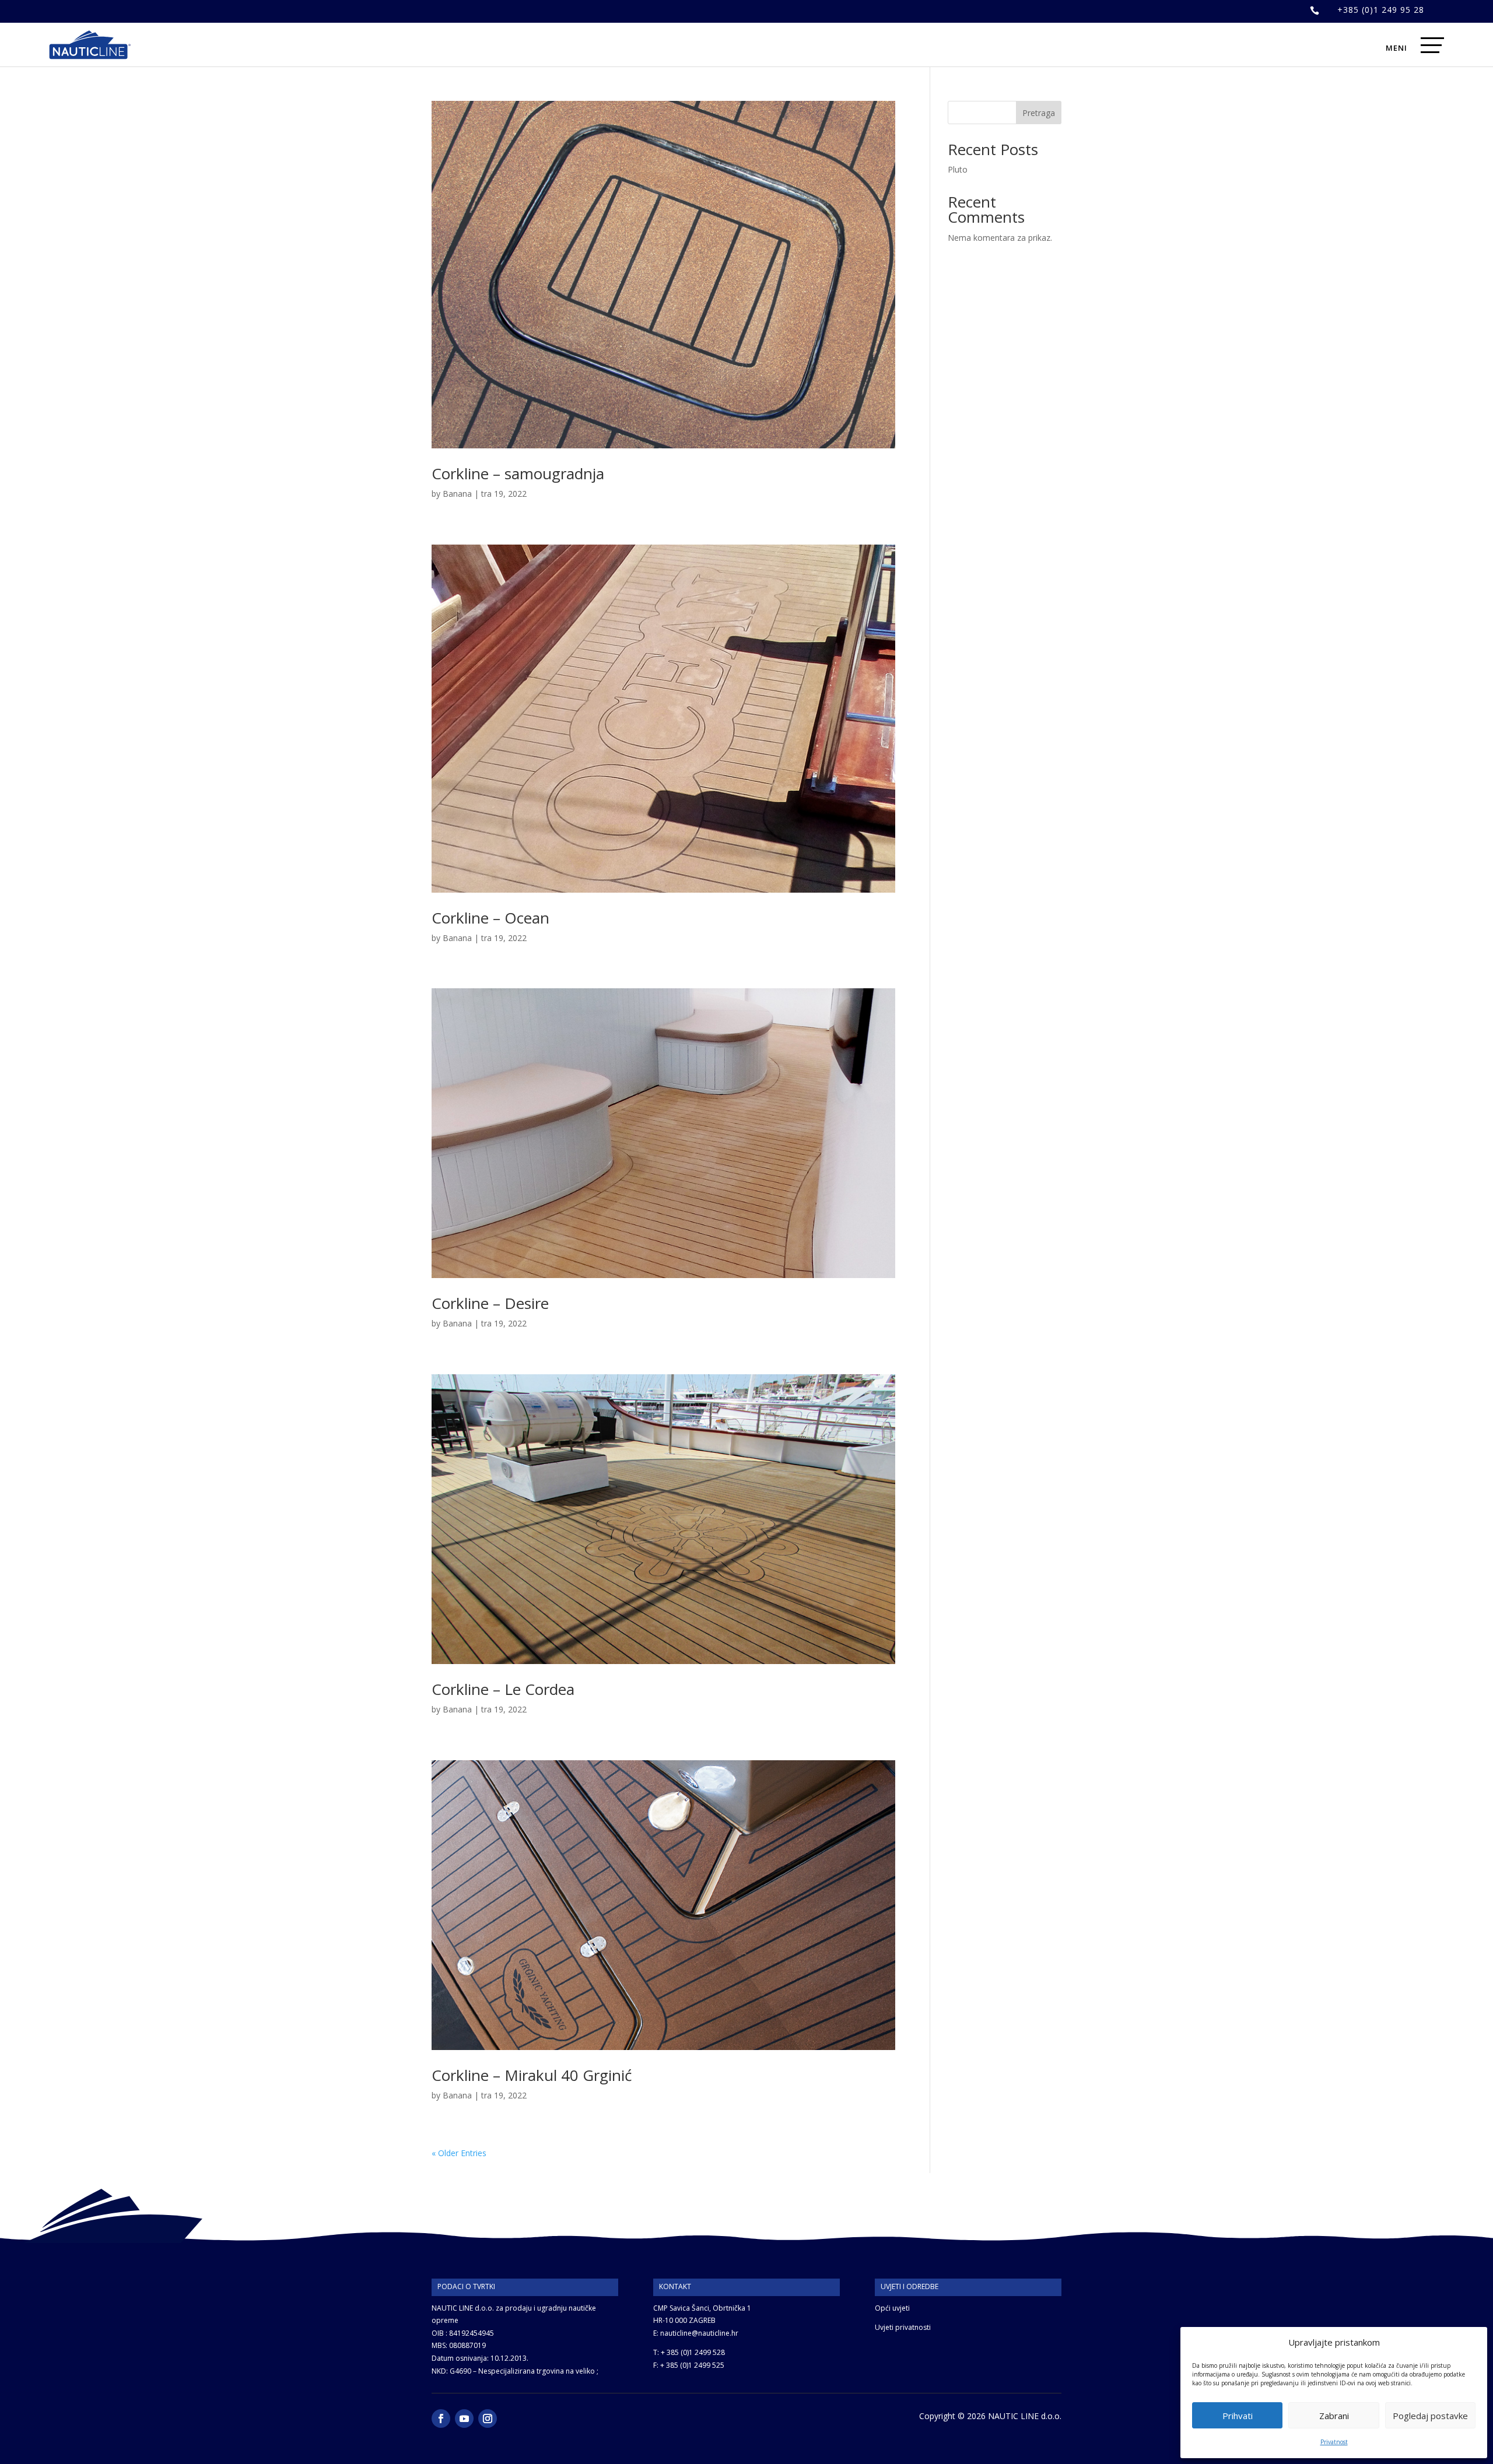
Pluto (958, 169)
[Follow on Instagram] (488, 2419)
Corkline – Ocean (490, 918)
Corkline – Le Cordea (503, 1689)
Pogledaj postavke (1430, 2416)
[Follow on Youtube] (464, 2419)
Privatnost (1334, 2442)
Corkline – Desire (490, 1303)
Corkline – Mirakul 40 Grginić (532, 2075)
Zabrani (1334, 2416)
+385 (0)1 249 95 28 (1381, 10)
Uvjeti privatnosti (903, 2327)
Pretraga (1039, 113)
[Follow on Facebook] (441, 2419)
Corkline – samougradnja (518, 473)
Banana (457, 494)
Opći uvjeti (892, 2308)
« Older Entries (459, 2153)
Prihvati (1238, 2416)
